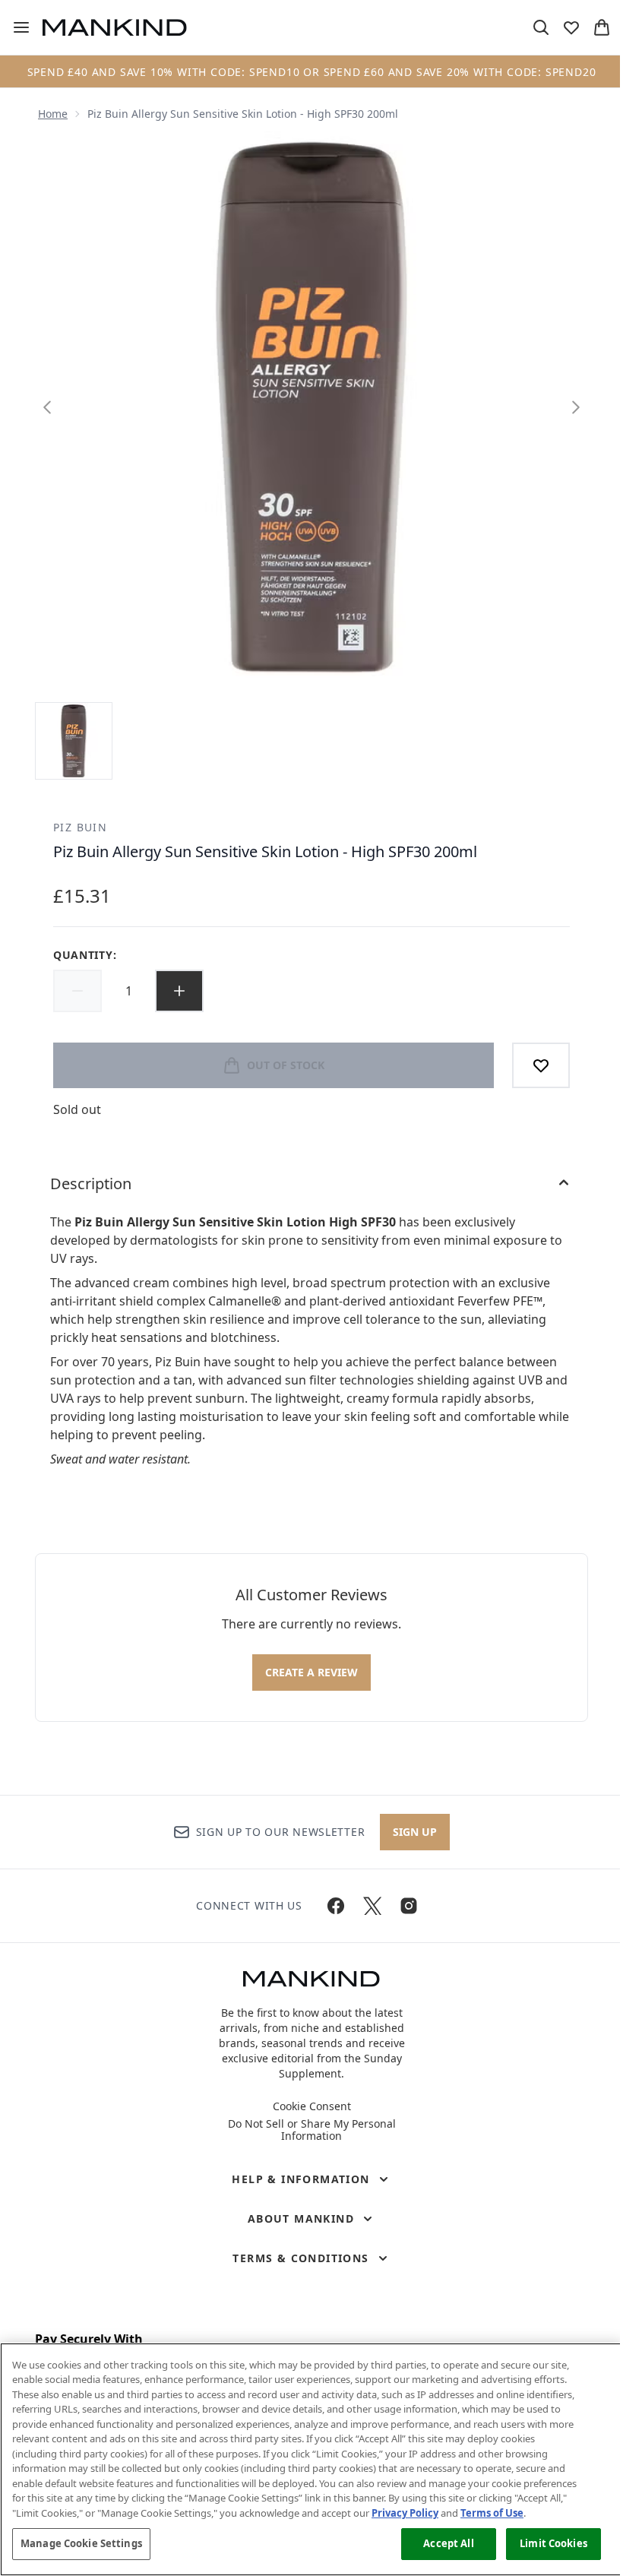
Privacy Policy (405, 2513)
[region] (311, 2459)
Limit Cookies (553, 2543)
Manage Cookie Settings (81, 2543)
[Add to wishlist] (541, 1065)
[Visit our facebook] (336, 1906)
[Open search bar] (541, 27)
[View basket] (602, 27)
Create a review (311, 1672)
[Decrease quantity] (77, 991)
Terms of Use (492, 2513)
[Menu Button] (15, 27)
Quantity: (85, 955)
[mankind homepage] (115, 27)
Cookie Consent (312, 2106)
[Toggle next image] (576, 407)
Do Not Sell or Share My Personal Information (312, 2130)
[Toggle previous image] (47, 407)
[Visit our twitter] (372, 1906)
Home (53, 114)
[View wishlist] (571, 27)
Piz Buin (80, 827)
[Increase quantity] (179, 991)
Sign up (415, 1832)
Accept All (448, 2543)
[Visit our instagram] (409, 1906)
